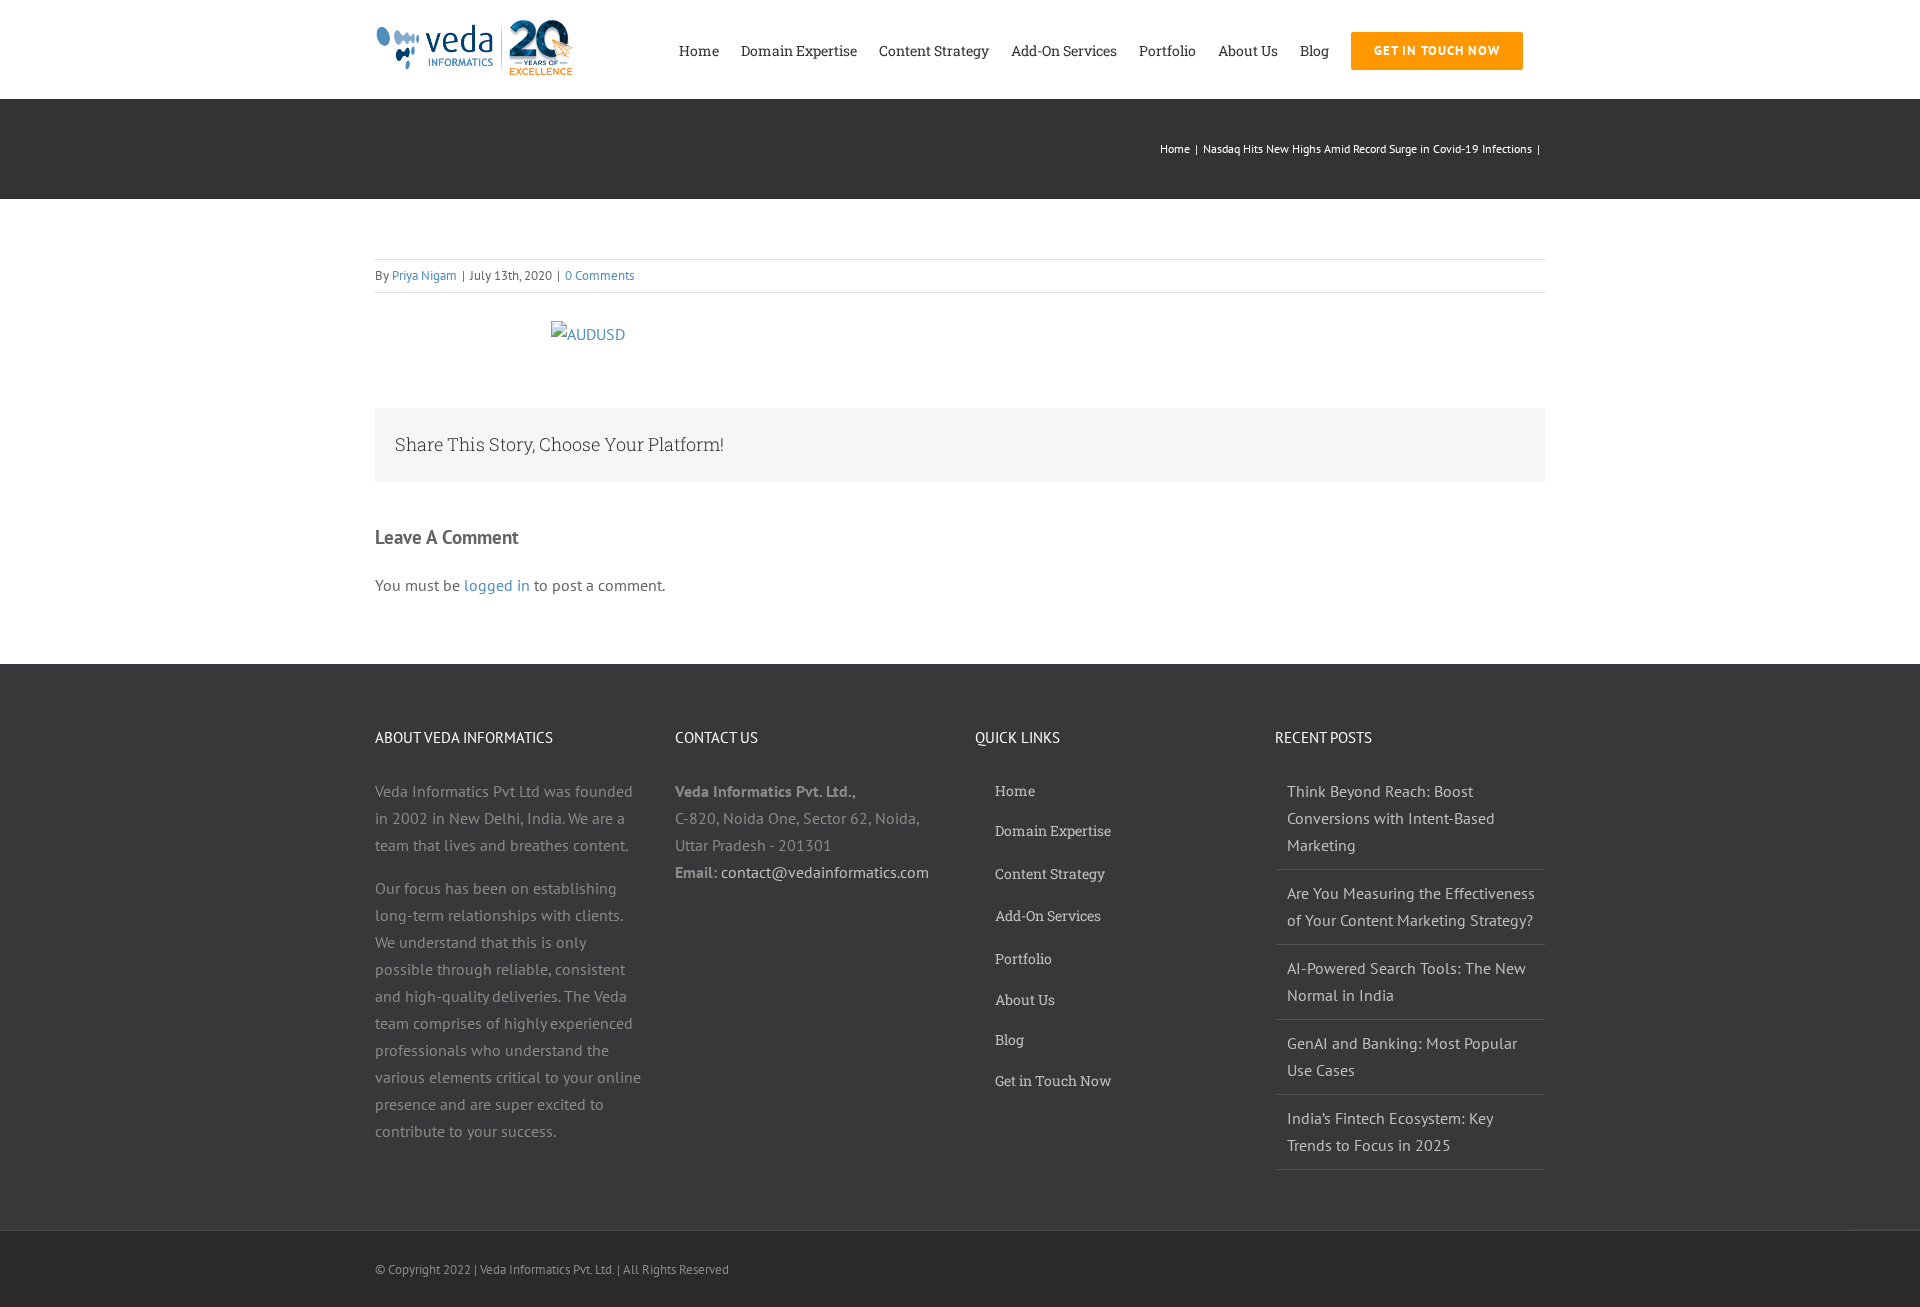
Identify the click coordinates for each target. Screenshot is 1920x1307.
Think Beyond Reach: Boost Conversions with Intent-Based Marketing (1391, 818)
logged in (497, 585)
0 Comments (599, 275)
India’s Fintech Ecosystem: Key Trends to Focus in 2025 (1389, 1131)
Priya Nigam (424, 275)
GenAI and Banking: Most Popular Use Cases (1402, 1056)
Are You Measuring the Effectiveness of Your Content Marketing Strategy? (1411, 906)
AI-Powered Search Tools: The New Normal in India (1406, 981)
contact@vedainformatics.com (825, 872)
